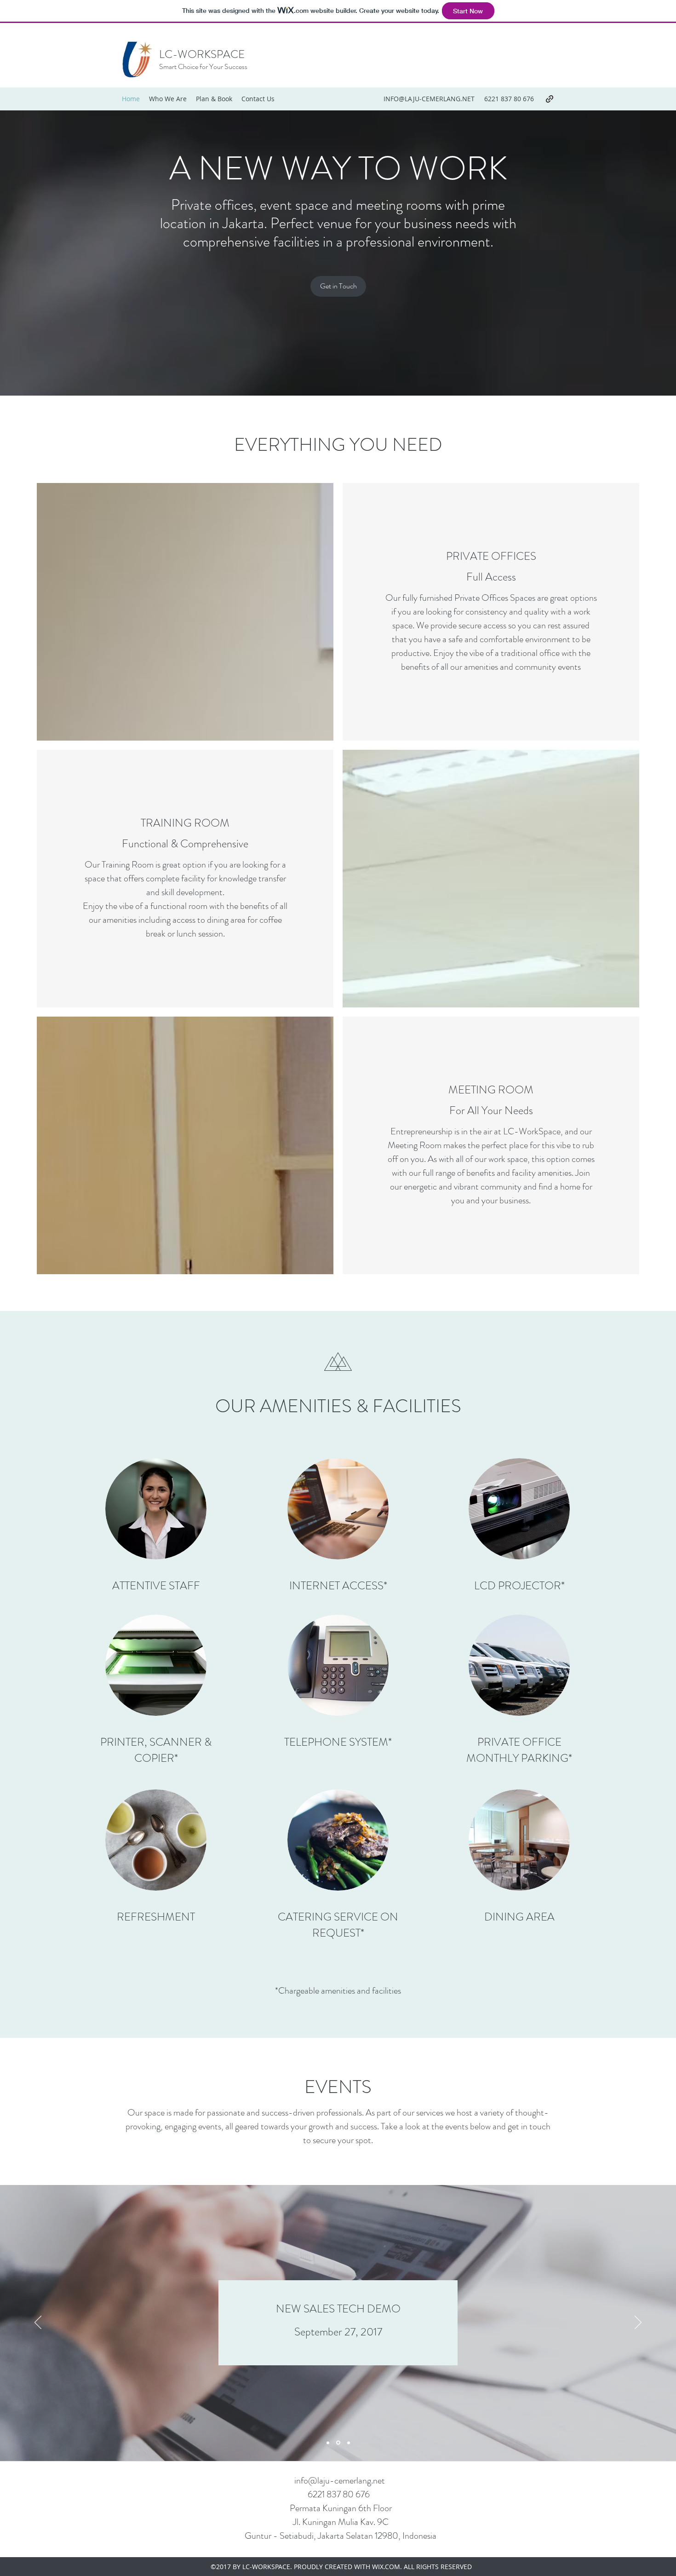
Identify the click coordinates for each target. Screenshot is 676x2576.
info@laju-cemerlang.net (340, 2481)
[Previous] (38, 2323)
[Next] (638, 2323)
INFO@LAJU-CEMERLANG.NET (429, 99)
